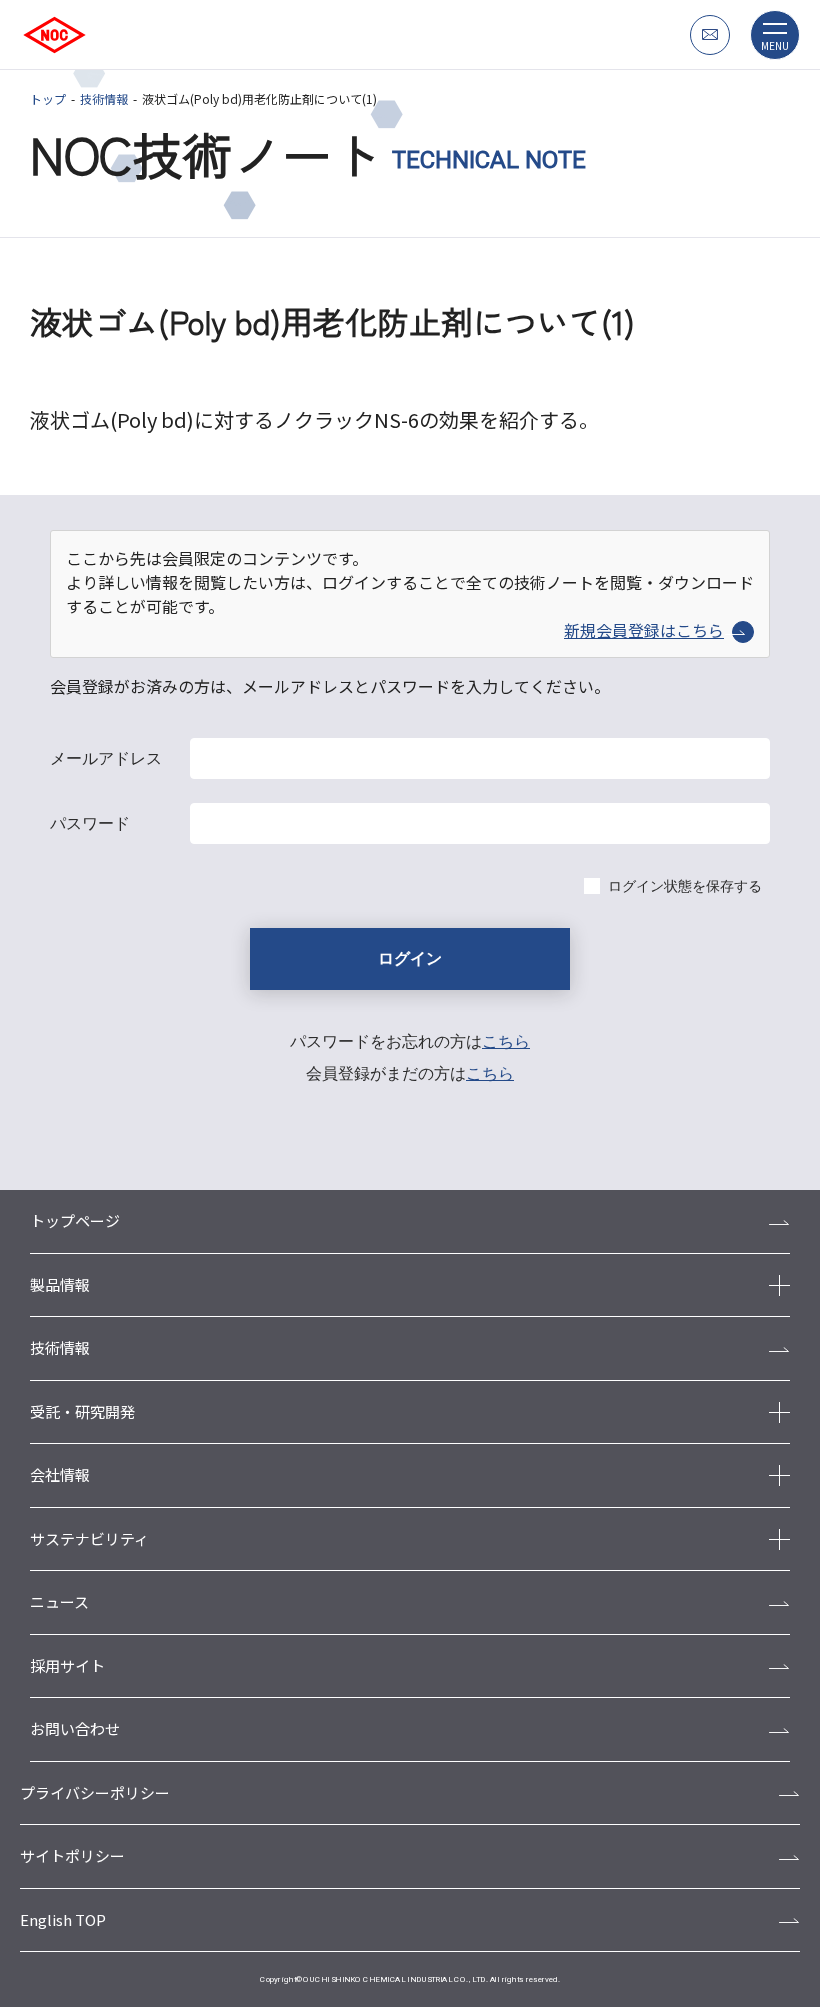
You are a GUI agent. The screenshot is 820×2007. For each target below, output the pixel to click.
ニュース (59, 1601)
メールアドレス (106, 758)
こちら (506, 1041)
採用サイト (67, 1665)
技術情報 (104, 98)
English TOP (63, 1919)
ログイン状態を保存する (685, 886)
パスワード (90, 823)
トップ (48, 98)
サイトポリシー (72, 1855)
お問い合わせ (75, 1728)
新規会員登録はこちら (644, 630)
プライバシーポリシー (95, 1792)
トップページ (75, 1220)
